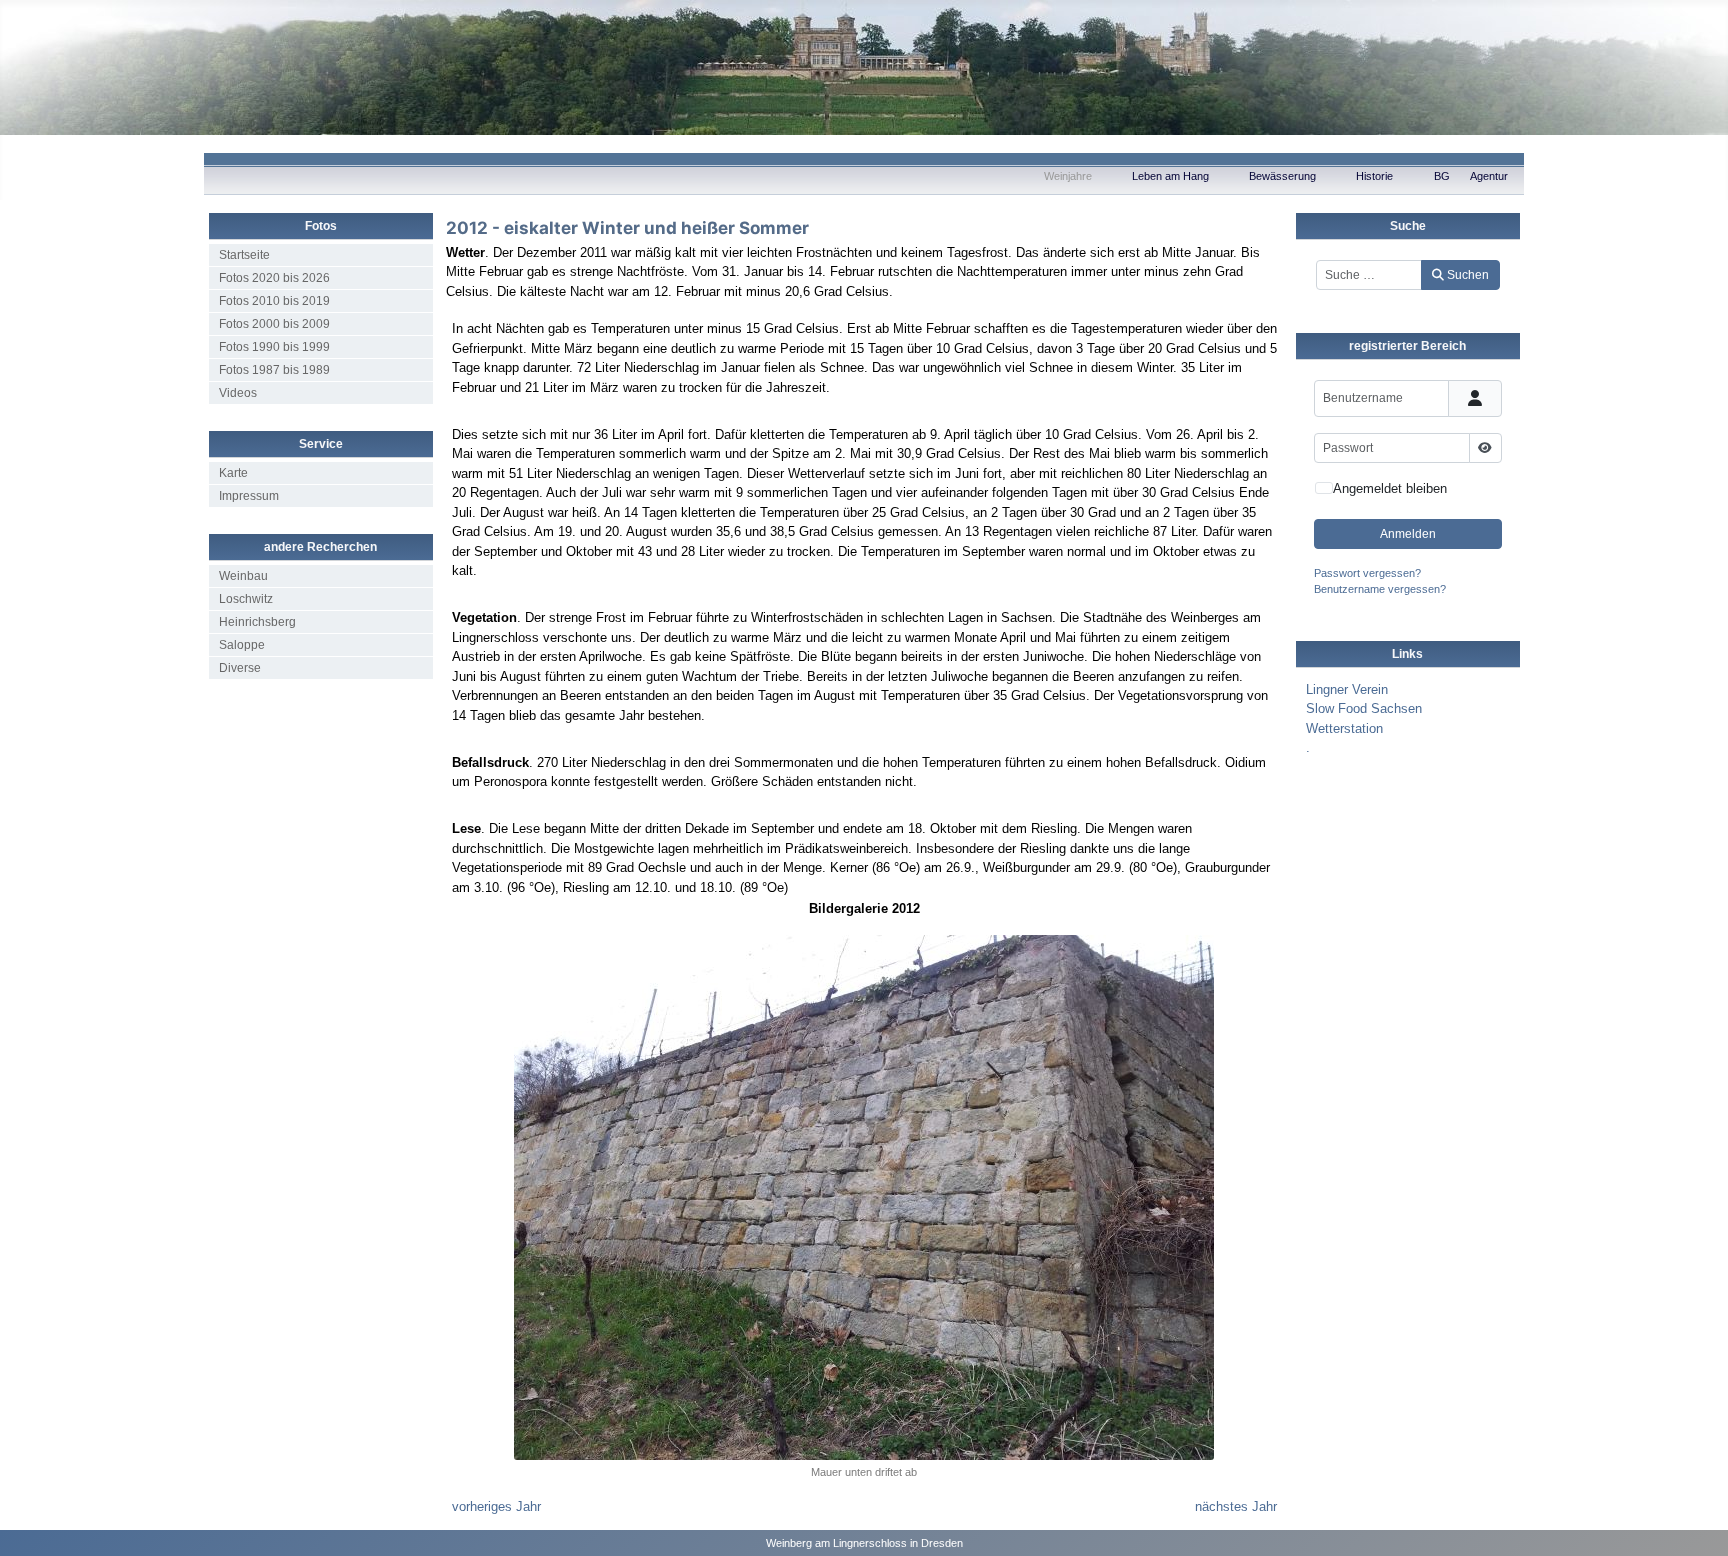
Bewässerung (1282, 176)
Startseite (244, 255)
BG (1442, 176)
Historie (1374, 176)
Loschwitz (246, 599)
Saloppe (242, 645)
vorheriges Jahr (496, 1506)
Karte (233, 473)
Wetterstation (1344, 728)
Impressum (249, 496)
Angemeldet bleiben (1390, 488)
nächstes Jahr (1236, 1506)
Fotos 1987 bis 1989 (274, 370)
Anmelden (1408, 534)
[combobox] (1369, 275)
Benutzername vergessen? (1380, 589)
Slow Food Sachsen (1364, 708)
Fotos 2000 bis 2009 (274, 324)
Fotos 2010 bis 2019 (274, 301)
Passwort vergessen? (1367, 573)
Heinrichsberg (257, 622)
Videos (238, 393)
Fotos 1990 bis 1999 (274, 347)
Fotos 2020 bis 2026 (274, 278)
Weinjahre (1068, 176)
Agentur (1489, 176)
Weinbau (243, 576)
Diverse (240, 668)
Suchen (1468, 275)
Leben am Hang (1170, 176)
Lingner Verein (1347, 689)
